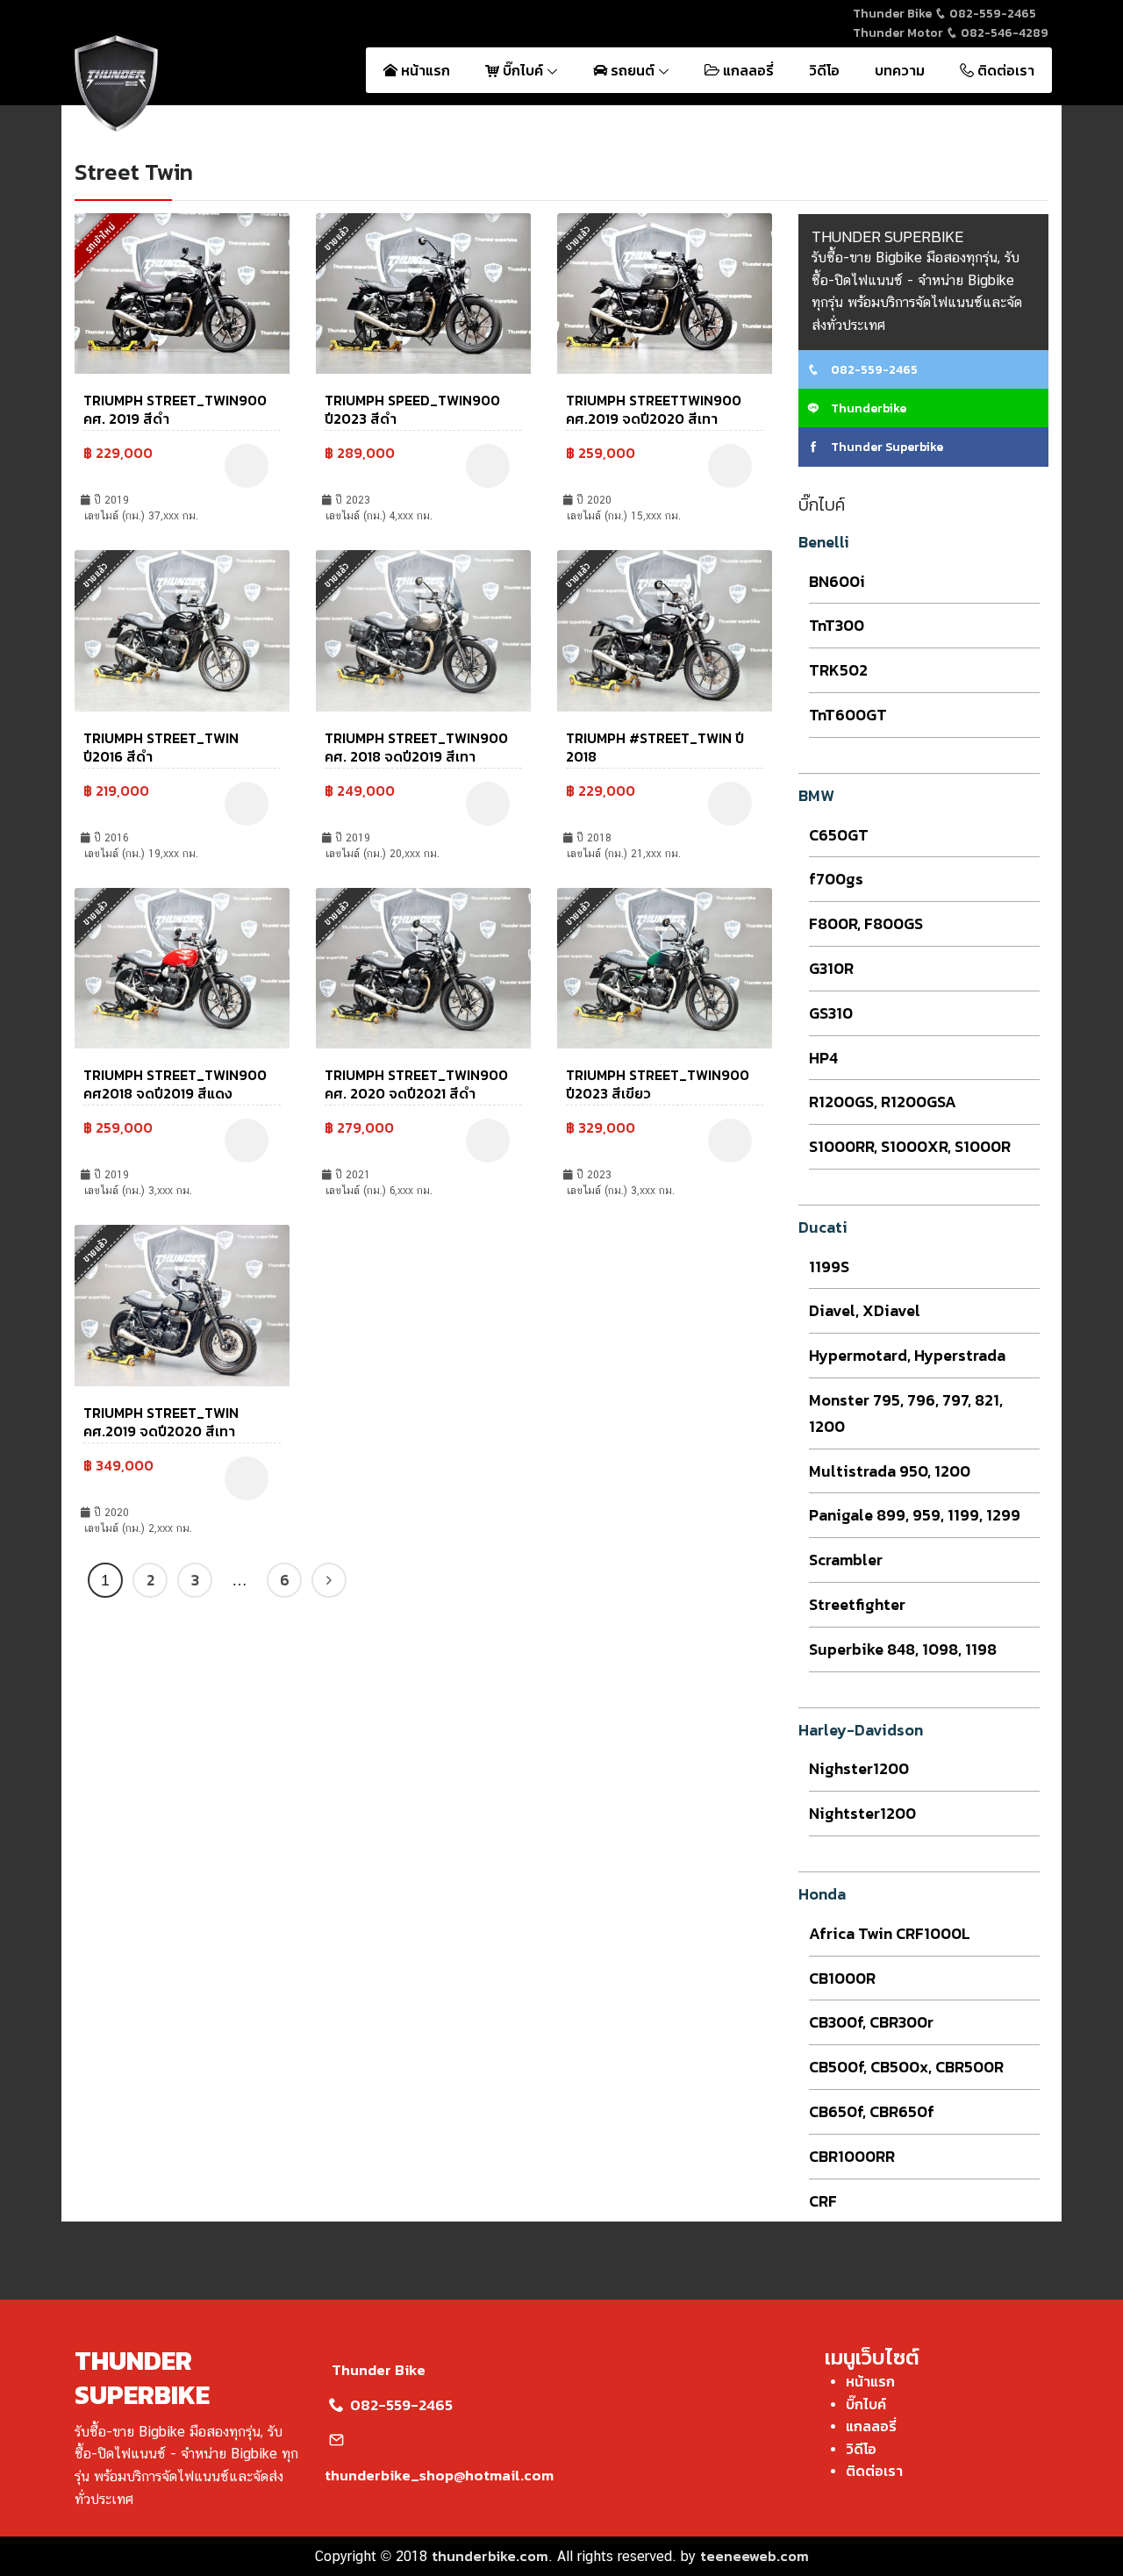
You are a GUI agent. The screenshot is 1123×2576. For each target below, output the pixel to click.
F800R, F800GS (866, 923)
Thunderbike (867, 408)
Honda (822, 1894)
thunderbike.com (490, 2556)
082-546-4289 (1003, 33)
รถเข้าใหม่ (100, 237)
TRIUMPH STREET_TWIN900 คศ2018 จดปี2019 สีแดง (175, 1084)
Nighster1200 (859, 1768)
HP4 (823, 1058)
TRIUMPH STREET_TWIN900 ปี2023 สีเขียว (658, 1084)
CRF (823, 2201)
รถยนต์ (633, 70)
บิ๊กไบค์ (523, 70)
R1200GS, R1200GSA (883, 1102)
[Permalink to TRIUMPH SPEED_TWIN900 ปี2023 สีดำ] (423, 291)
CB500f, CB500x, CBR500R (906, 2067)
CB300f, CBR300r (871, 2022)
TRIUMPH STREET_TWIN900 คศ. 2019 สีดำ (175, 409)
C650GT (839, 835)
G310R (831, 968)
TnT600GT (848, 715)
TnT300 (837, 625)
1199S (829, 1267)
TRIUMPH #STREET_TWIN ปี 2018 (655, 747)
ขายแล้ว (337, 238)
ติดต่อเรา (1004, 70)
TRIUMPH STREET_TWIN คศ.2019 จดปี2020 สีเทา (161, 1422)
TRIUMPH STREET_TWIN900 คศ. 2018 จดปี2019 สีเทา (416, 747)
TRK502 (838, 670)
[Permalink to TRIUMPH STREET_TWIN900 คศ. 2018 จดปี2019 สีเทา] (423, 629)
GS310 (831, 1013)
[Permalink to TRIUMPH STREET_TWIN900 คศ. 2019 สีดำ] (182, 291)
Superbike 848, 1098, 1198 (903, 1649)
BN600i (837, 581)
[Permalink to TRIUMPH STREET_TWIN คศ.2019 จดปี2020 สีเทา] (182, 1304)
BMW (816, 795)
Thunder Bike (379, 2370)
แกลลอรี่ (747, 70)
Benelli (824, 542)
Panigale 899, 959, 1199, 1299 (915, 1515)
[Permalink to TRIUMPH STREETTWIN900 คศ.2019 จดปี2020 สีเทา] (665, 291)
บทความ (900, 70)
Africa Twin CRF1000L (890, 1933)
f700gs (836, 879)
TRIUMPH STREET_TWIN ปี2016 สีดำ (161, 747)
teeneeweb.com (755, 2556)
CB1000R (842, 1978)
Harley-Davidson (861, 1730)
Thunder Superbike (886, 447)
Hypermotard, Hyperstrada (907, 1355)
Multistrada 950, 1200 (890, 1471)
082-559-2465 (991, 14)
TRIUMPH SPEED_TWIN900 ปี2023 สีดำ (412, 409)
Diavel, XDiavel (865, 1310)
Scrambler (846, 1560)
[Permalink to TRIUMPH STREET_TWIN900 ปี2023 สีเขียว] (665, 966)
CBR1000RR (852, 2156)
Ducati (823, 1227)
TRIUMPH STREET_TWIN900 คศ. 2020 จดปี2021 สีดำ (416, 1084)
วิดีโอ (824, 70)
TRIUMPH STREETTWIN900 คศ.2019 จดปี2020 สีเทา (654, 409)
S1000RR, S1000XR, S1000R (910, 1146)
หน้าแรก (424, 70)
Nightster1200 (862, 1813)
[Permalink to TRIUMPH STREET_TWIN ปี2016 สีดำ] (182, 629)
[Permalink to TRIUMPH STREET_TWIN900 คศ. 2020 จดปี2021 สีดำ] (423, 966)
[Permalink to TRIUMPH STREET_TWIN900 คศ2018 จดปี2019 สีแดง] (182, 966)
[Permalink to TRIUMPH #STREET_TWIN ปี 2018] (665, 629)
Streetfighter (857, 1604)
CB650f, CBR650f (872, 2111)
